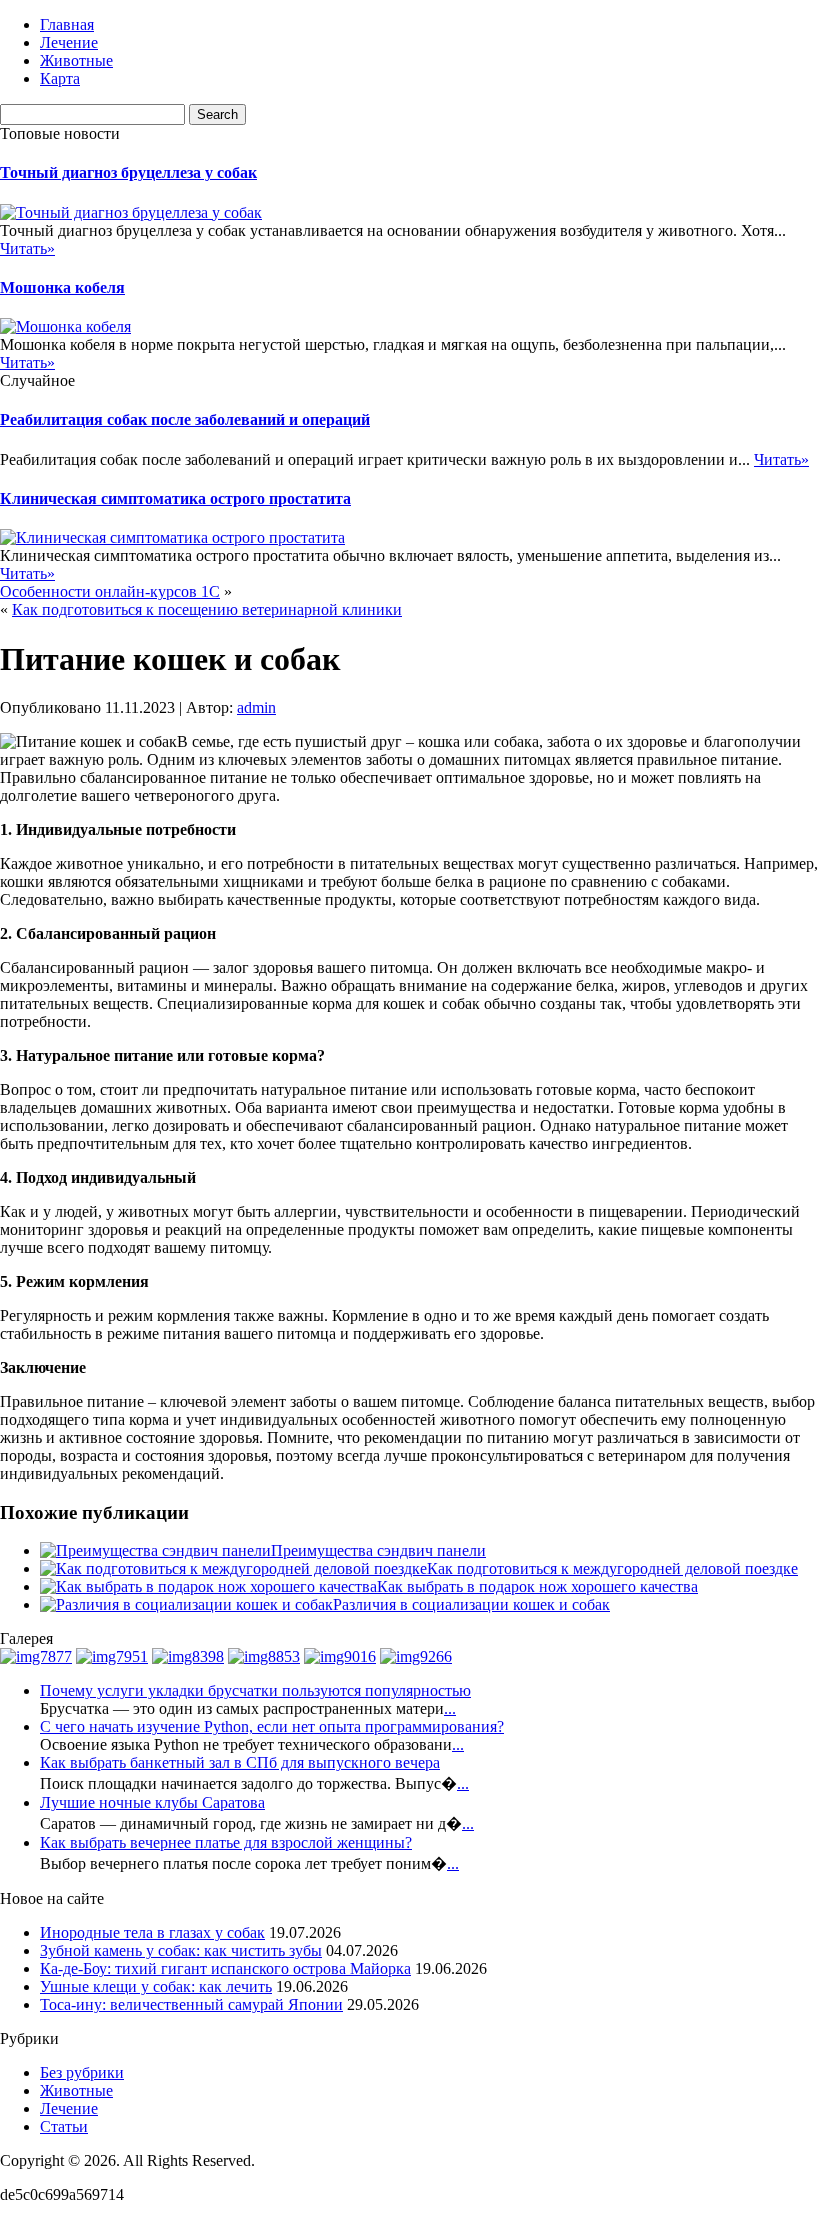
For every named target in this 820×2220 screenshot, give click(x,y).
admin (256, 707)
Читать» (27, 248)
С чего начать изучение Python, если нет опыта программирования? (272, 1726)
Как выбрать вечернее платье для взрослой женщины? (226, 1842)
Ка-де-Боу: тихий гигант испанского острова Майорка (225, 1968)
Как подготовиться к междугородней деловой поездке (612, 1568)
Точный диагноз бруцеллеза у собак (128, 172)
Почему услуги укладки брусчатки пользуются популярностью (255, 1690)
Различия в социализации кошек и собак (471, 1604)
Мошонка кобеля (62, 287)
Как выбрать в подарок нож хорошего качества (537, 1586)
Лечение (69, 42)
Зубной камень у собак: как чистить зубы (181, 1950)
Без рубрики (82, 2072)
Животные (76, 60)
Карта (60, 78)
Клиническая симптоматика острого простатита (175, 498)
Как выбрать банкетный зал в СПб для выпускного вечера (240, 1762)
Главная (67, 24)
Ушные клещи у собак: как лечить (156, 1986)
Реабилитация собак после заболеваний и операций (185, 419)
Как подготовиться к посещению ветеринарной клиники (207, 609)
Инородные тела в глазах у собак (152, 1932)
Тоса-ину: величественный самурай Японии (191, 2004)
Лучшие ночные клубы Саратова (152, 1802)
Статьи (64, 2126)
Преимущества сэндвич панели (378, 1550)
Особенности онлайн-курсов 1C (110, 591)
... (450, 1708)
